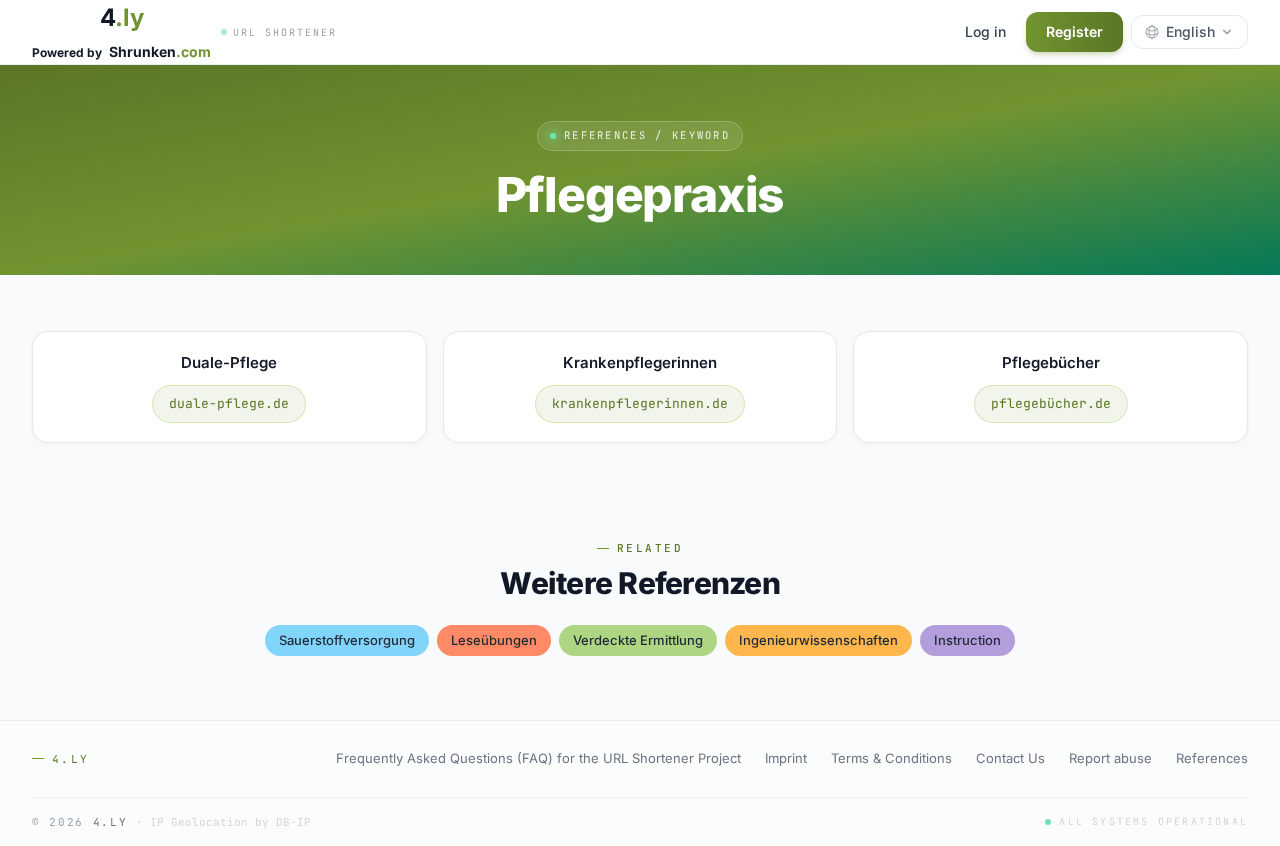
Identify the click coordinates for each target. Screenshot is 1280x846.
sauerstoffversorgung (347, 640)
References (1212, 758)
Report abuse (1110, 758)
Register (1074, 31)
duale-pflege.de (229, 403)
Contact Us (1010, 758)
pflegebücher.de (1051, 403)
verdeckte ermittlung (638, 640)
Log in (985, 31)
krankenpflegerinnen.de (640, 403)
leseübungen (494, 640)
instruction (967, 640)
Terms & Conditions (891, 758)
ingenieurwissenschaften (818, 640)
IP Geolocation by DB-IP (230, 822)
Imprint (786, 758)
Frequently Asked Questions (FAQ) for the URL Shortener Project (538, 758)
